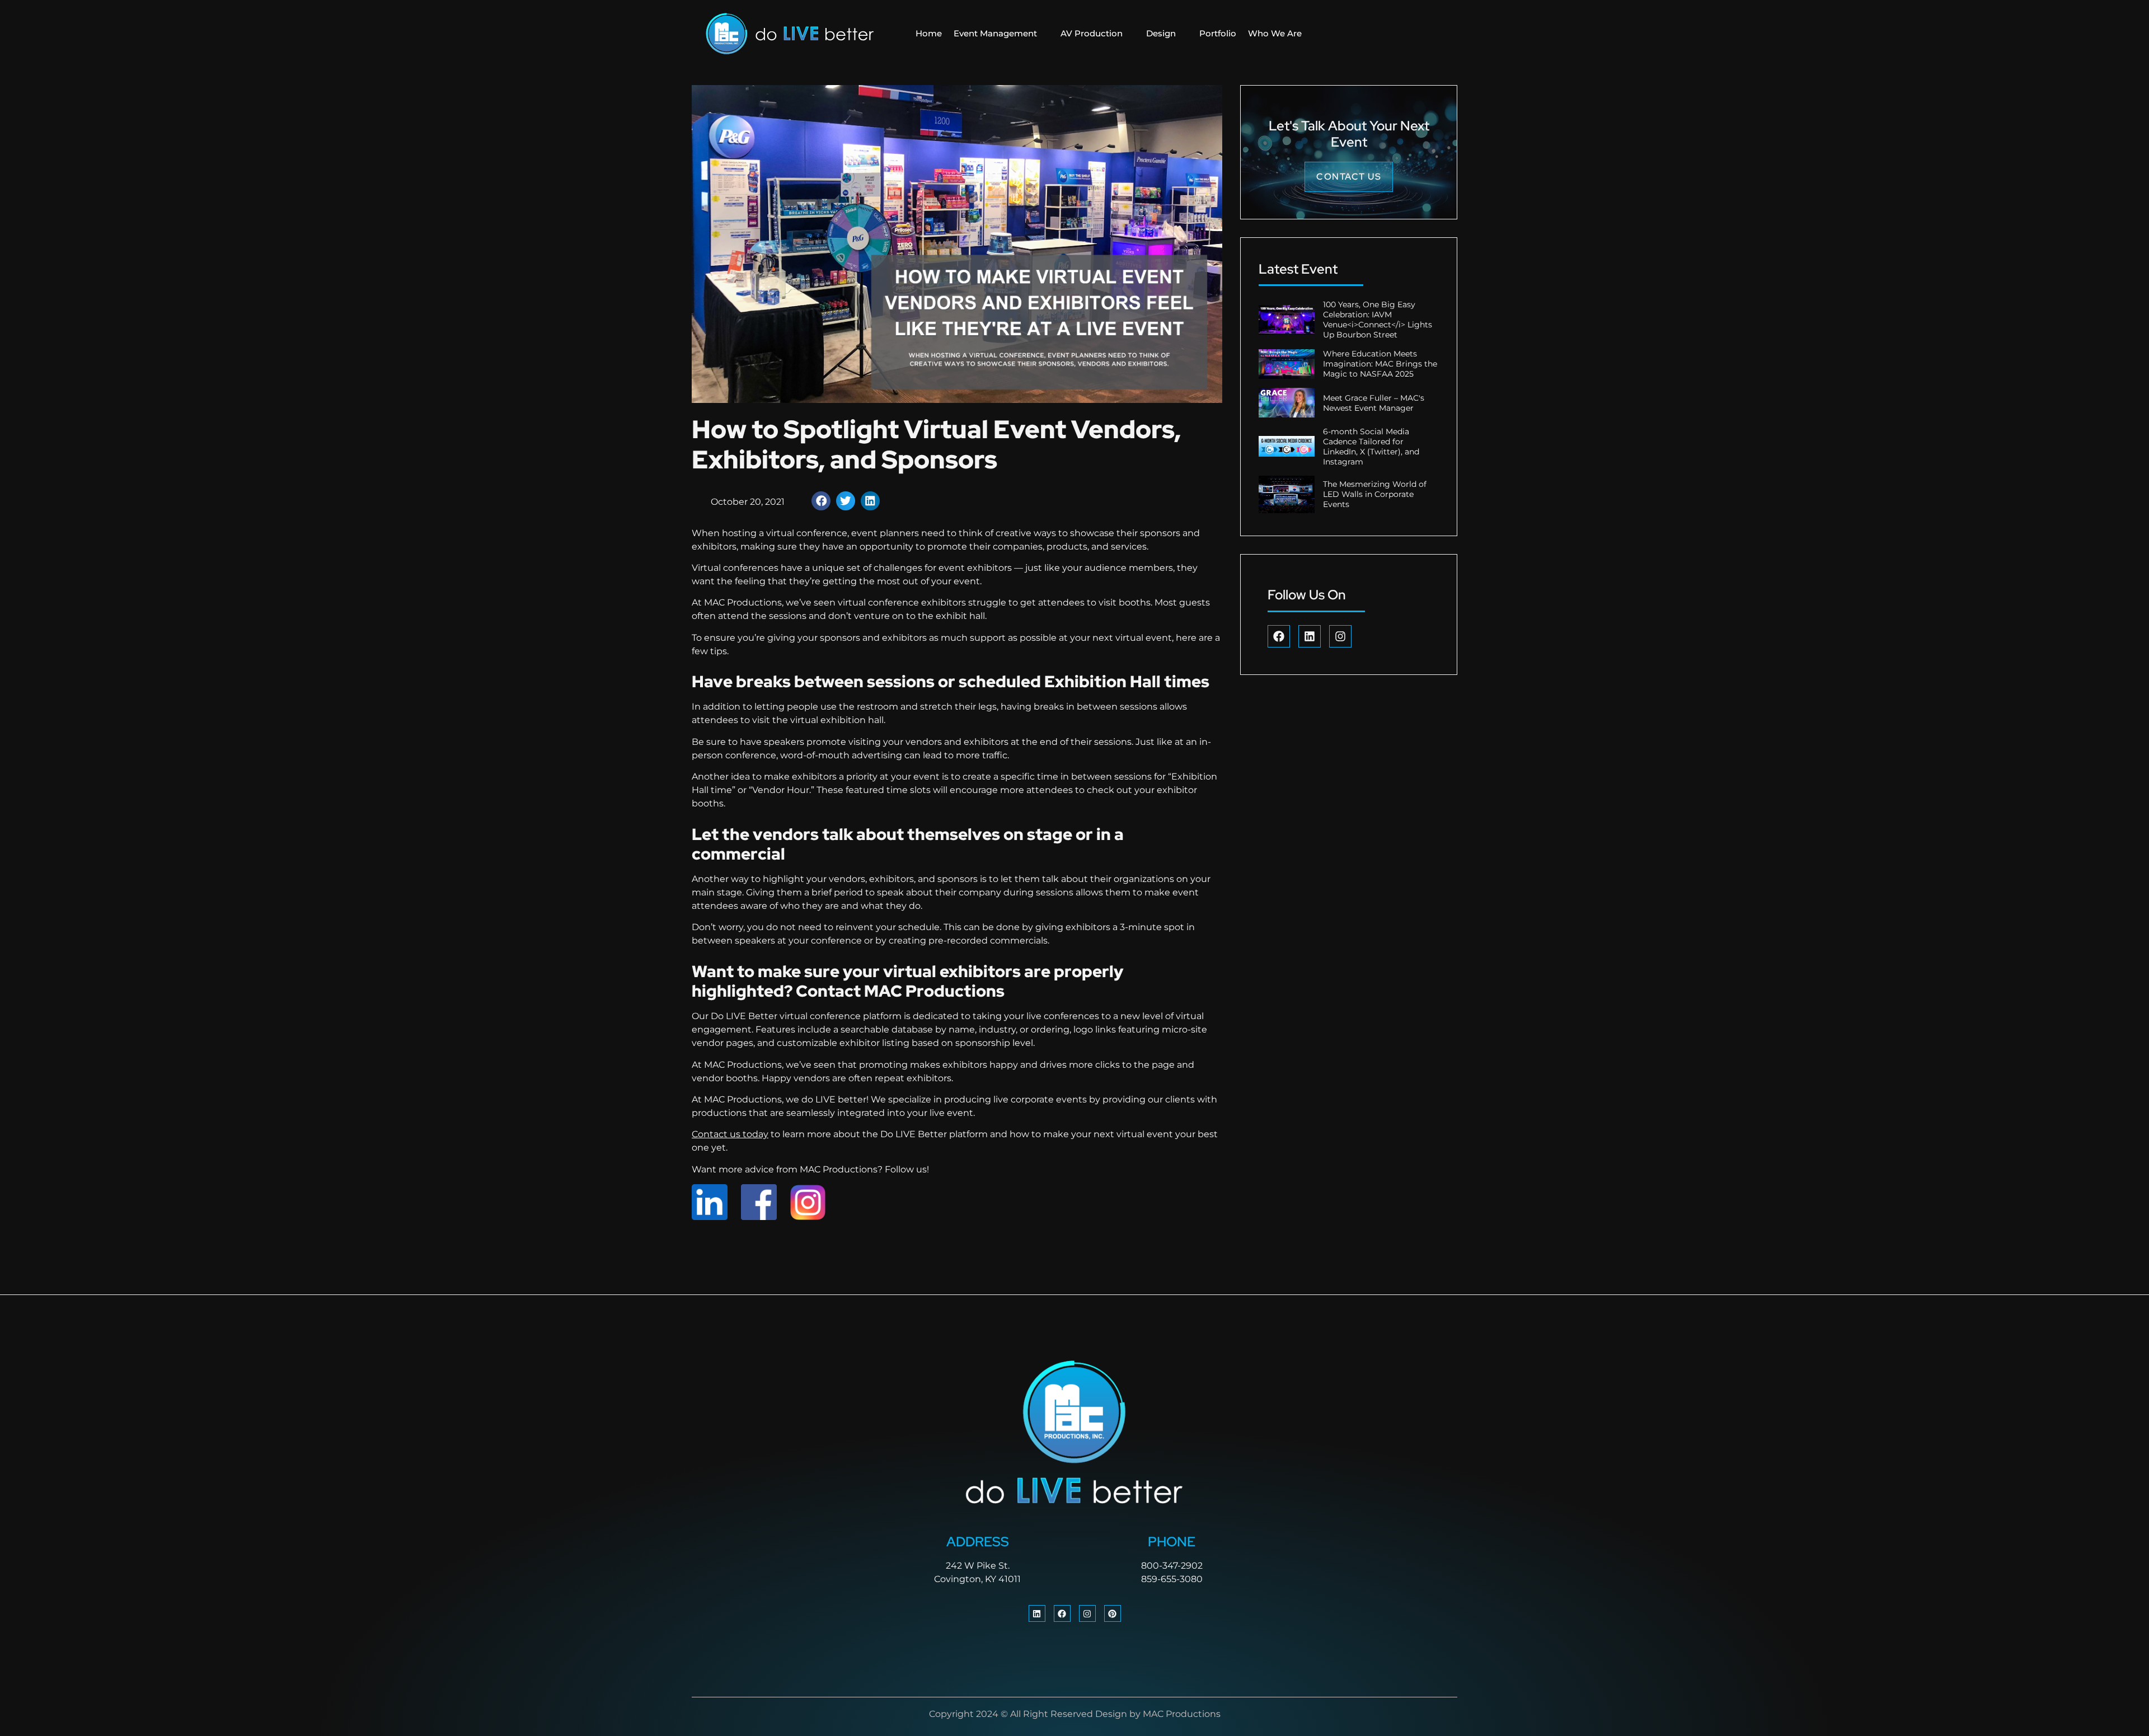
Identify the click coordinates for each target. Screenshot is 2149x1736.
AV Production (1092, 33)
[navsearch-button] (1379, 34)
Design (1161, 33)
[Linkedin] (1310, 636)
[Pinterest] (1113, 1613)
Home (929, 33)
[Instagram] (1340, 636)
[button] (821, 501)
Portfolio (1218, 33)
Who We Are (1275, 33)
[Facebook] (1279, 636)
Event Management (995, 33)
